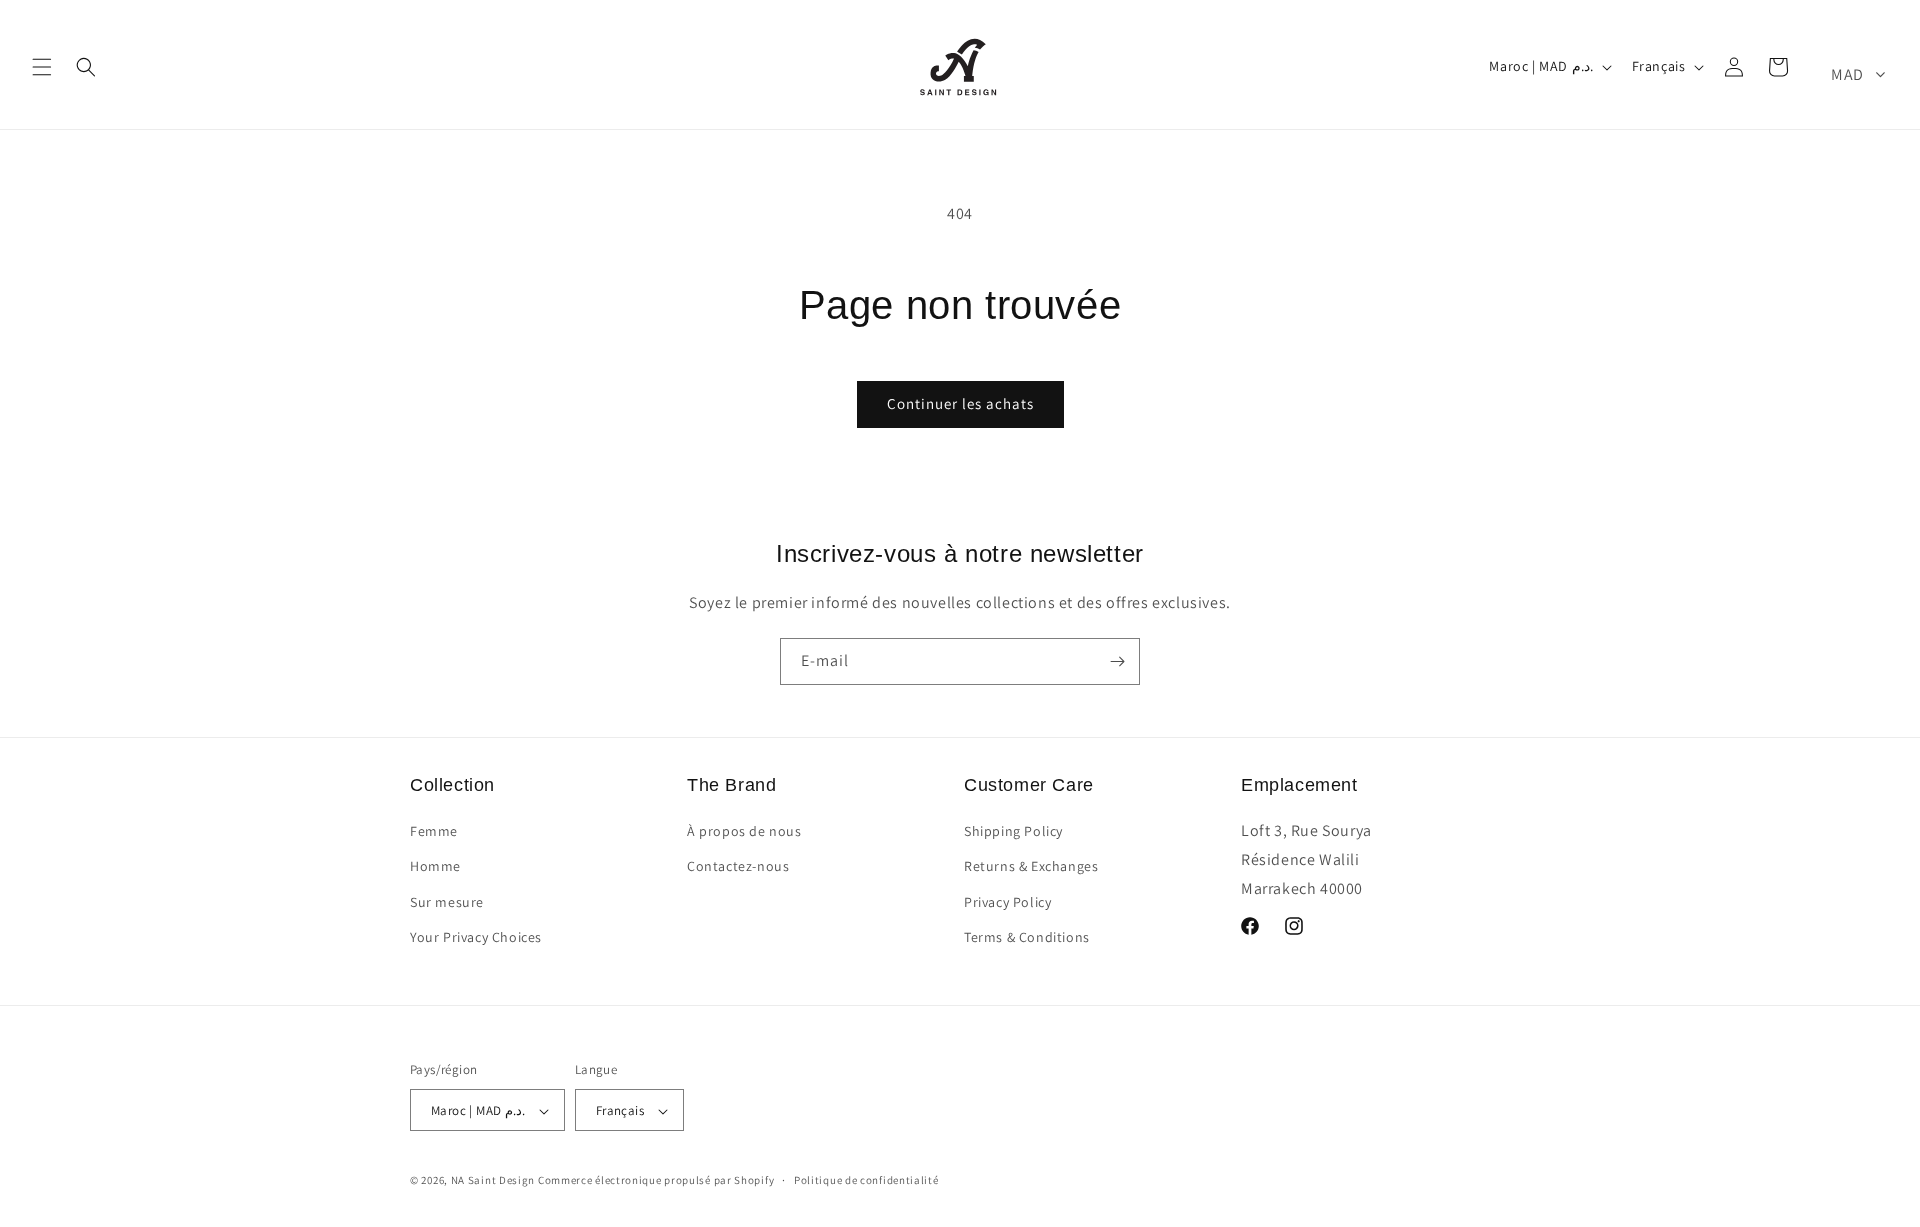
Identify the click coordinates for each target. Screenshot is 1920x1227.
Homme (435, 867)
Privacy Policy (1007, 902)
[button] (42, 67)
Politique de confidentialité (866, 1180)
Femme (434, 831)
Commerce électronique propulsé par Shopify (656, 1181)
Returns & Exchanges (1031, 867)
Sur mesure (447, 902)
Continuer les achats (960, 403)
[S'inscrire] (1117, 661)
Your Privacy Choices (476, 937)
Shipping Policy (1013, 831)
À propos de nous (744, 831)
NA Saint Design (493, 1181)
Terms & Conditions (1027, 937)
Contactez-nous (738, 867)
